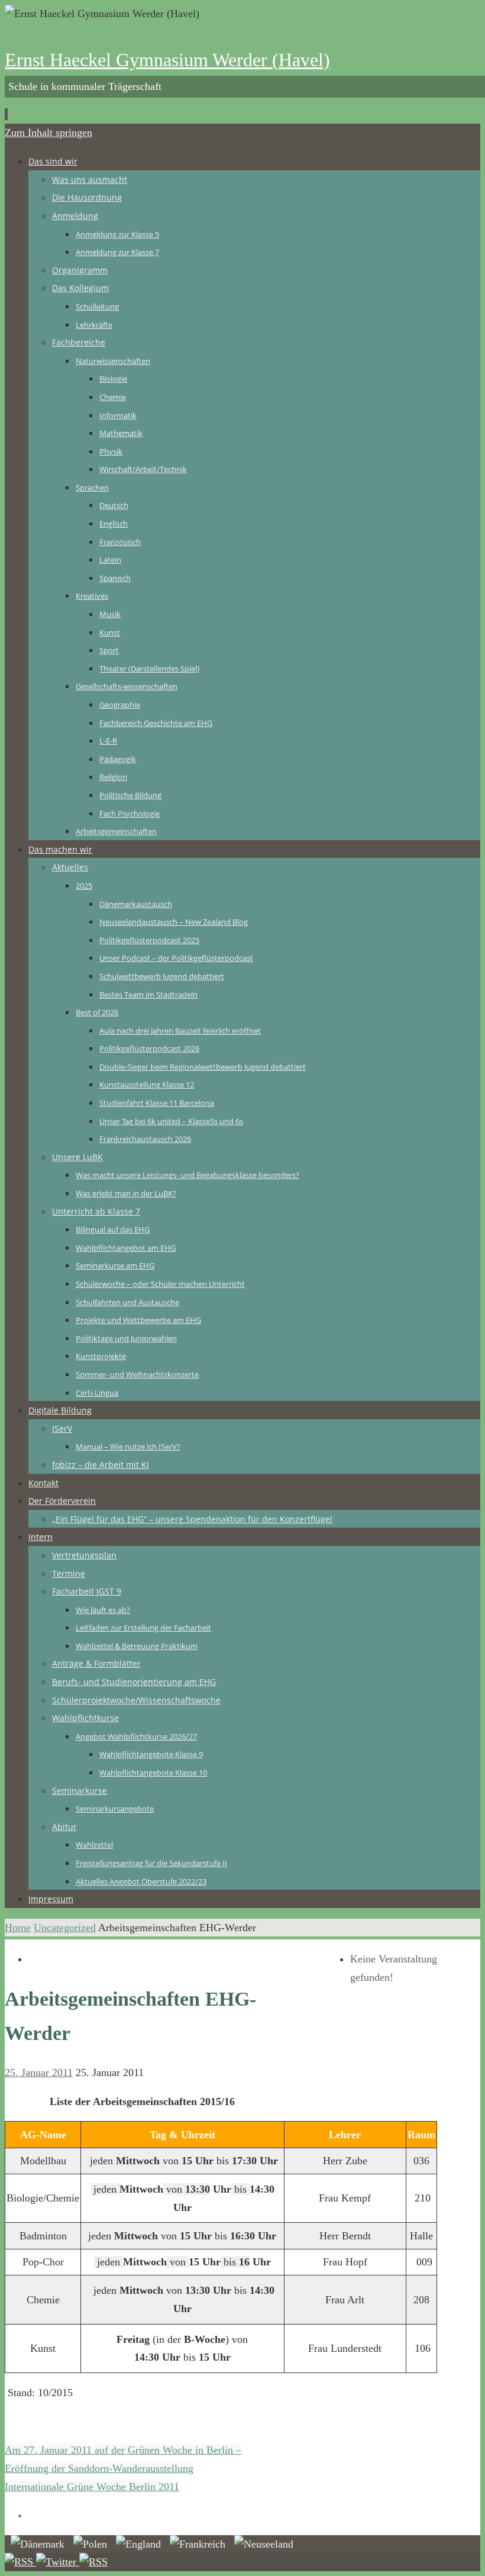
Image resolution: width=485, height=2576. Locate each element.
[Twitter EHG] (58, 2562)
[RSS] (20, 2562)
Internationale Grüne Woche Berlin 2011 (92, 2487)
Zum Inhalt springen (48, 133)
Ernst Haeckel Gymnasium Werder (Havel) (167, 60)
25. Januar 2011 (39, 2073)
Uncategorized (65, 1928)
